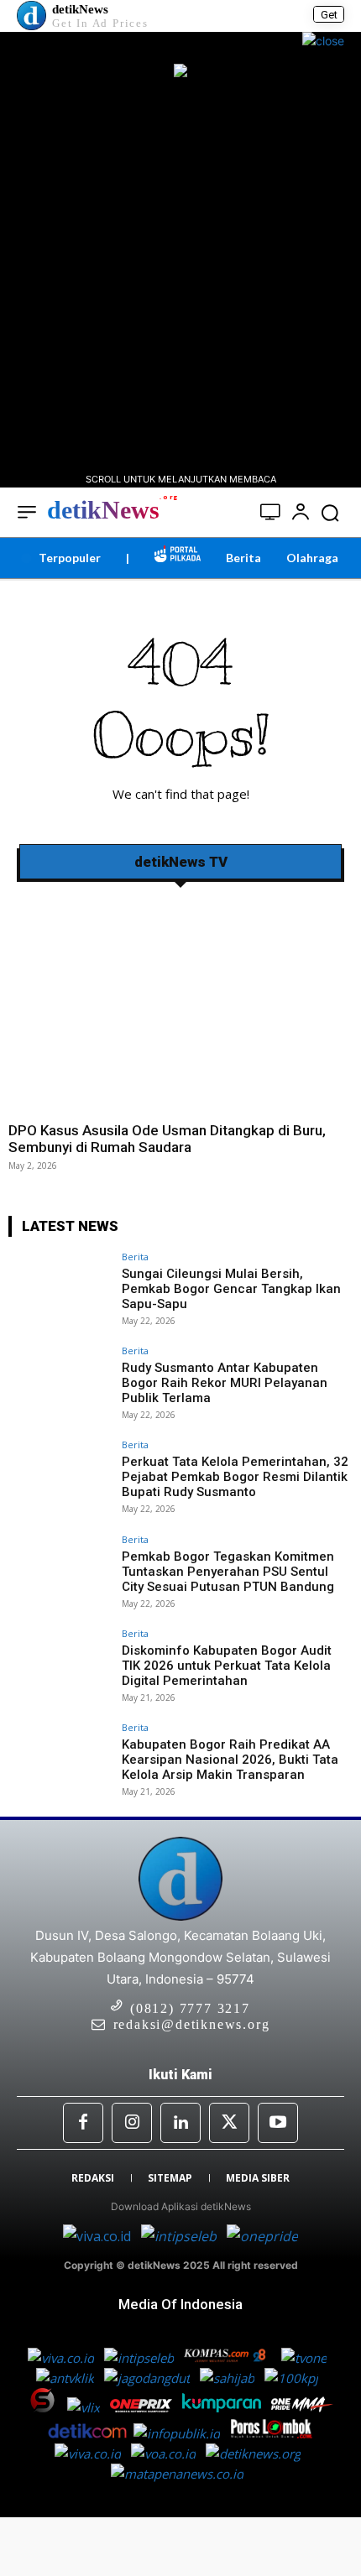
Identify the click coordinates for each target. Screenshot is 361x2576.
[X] (229, 2123)
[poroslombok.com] (275, 2433)
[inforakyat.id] (93, 2453)
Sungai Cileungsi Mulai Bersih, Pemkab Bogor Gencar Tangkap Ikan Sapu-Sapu (231, 1289)
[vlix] (85, 2407)
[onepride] (302, 2407)
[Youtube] (278, 2123)
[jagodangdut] (149, 2378)
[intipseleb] (180, 2236)
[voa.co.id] (168, 2453)
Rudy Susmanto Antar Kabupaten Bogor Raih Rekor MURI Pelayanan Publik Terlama (225, 1383)
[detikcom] (87, 2433)
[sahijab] (229, 2378)
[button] (330, 513)
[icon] (271, 514)
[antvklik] (67, 2378)
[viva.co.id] (102, 2236)
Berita (135, 1257)
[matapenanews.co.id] (180, 2474)
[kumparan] (223, 2407)
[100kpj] (293, 2378)
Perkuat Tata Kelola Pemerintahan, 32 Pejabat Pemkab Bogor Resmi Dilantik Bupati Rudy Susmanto (235, 1477)
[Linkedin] (180, 2123)
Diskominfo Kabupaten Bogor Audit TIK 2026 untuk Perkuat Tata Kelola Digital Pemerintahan (227, 1666)
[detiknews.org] (256, 2453)
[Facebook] (83, 2123)
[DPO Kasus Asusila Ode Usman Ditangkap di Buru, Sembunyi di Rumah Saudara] (180, 1003)
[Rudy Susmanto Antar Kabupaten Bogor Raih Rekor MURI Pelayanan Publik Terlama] (60, 1384)
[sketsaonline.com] (47, 2407)
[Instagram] (132, 2123)
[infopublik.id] (182, 2433)
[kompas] (261, 2236)
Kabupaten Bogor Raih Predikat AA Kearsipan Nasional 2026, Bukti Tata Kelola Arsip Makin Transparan (230, 1760)
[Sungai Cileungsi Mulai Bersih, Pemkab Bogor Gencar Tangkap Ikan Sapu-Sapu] (60, 1291)
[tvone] (306, 2358)
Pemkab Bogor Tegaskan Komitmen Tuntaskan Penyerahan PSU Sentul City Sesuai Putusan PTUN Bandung (228, 1572)
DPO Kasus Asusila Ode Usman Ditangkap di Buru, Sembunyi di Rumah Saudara (167, 1139)
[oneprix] (143, 2407)
